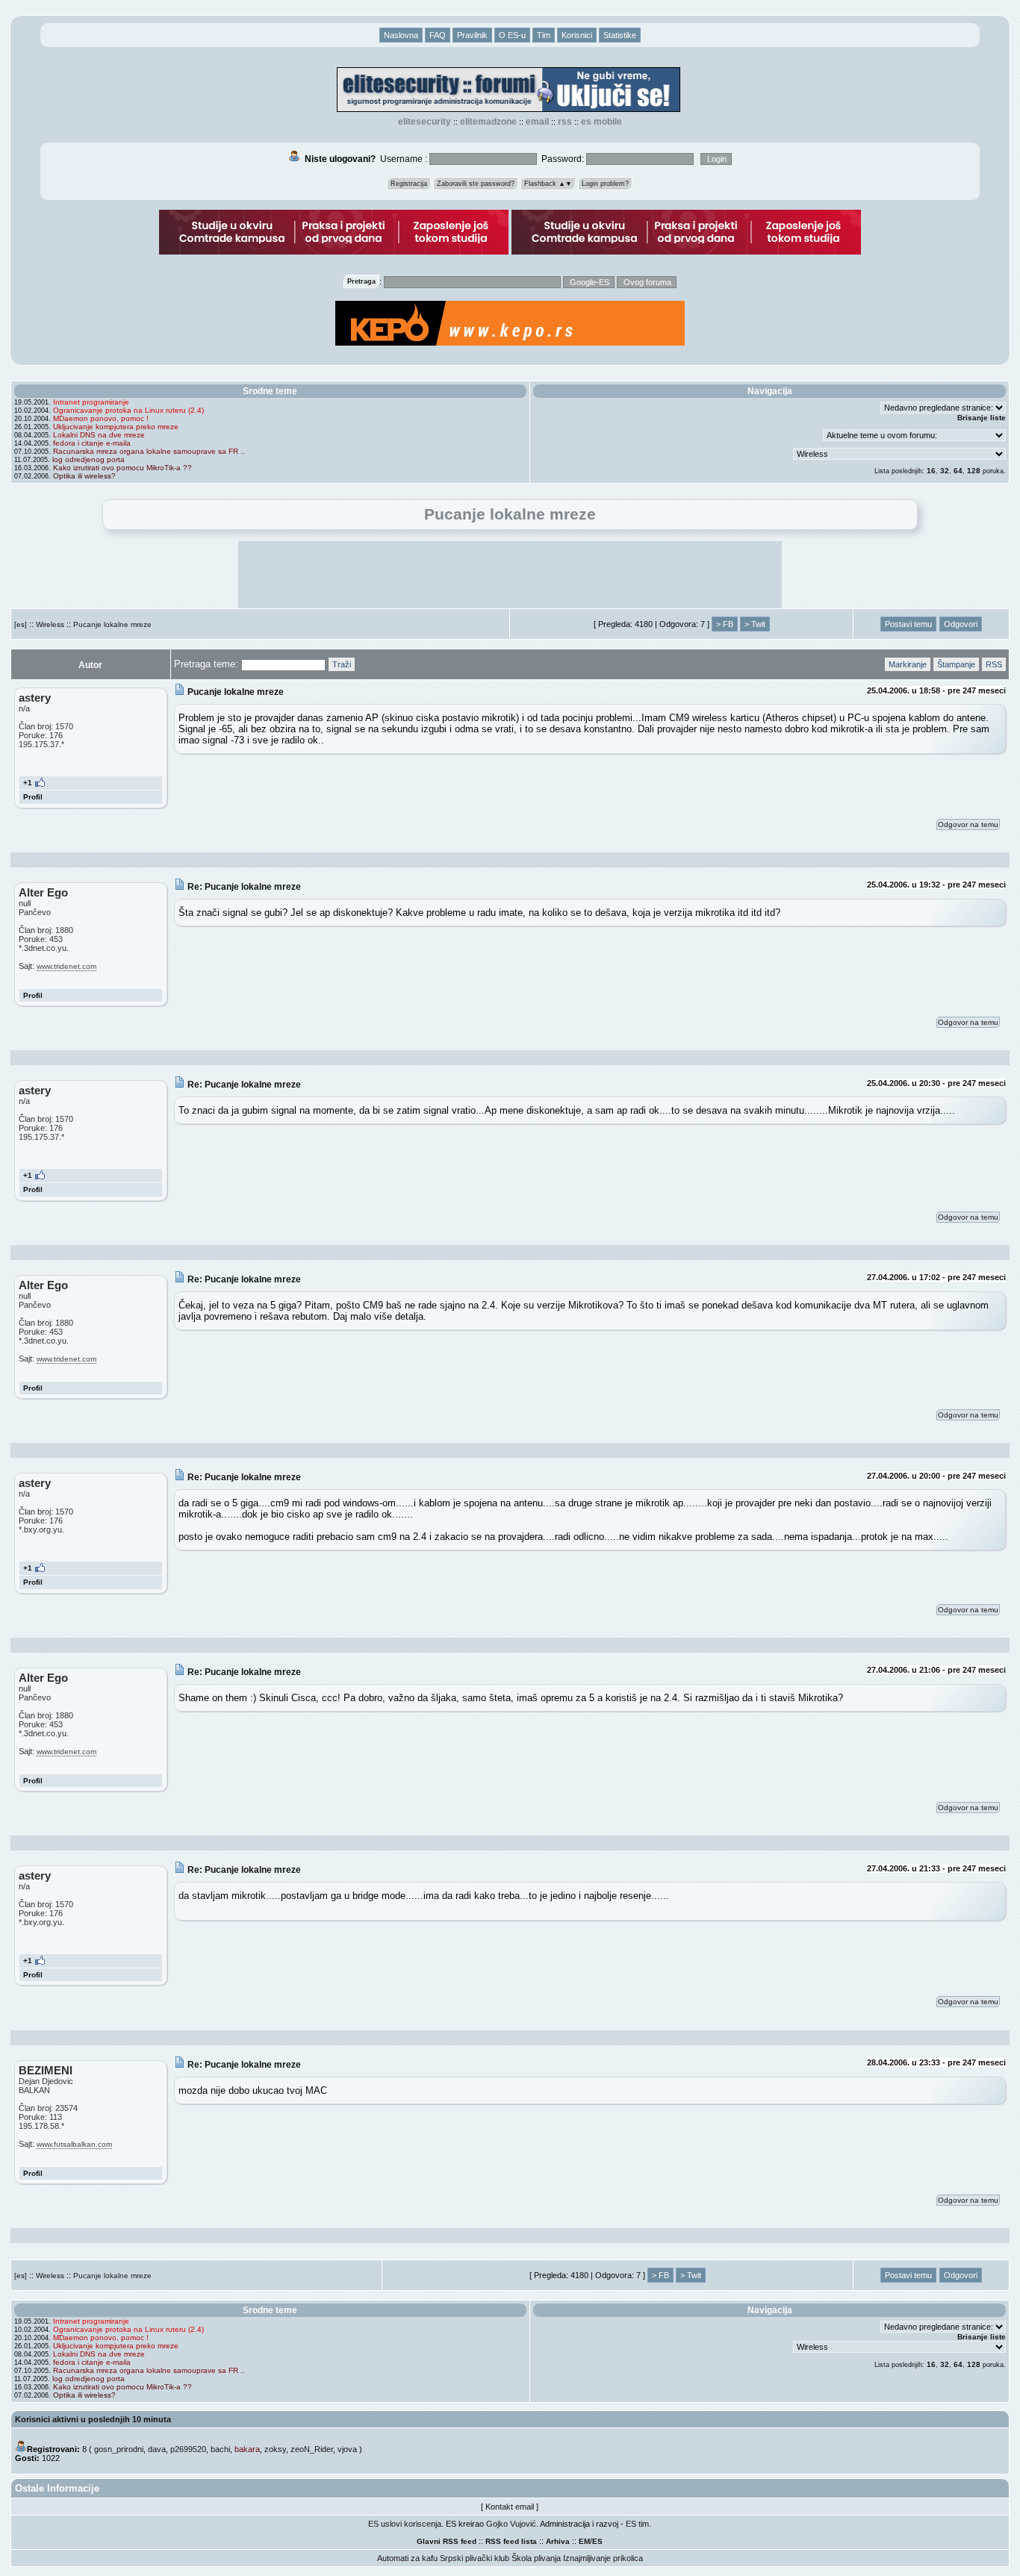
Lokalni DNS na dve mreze (99, 435)
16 (931, 471)
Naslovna (401, 35)
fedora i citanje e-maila (92, 443)
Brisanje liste (982, 418)
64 (958, 471)
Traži (342, 664)
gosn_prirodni (119, 2449)
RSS (565, 122)
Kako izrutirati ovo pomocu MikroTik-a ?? (122, 468)
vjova (347, 2449)
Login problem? (605, 184)
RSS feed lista (511, 2541)
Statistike (620, 35)
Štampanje (956, 664)
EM (584, 2541)
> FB (725, 624)
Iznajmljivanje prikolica (603, 2558)
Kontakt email (510, 2507)
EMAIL (537, 122)
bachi (220, 2449)
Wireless (50, 624)
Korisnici (577, 35)
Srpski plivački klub (475, 2558)
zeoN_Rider (312, 2449)
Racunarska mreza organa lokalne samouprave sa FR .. (149, 451)
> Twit (755, 624)
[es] (21, 624)
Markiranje (908, 664)
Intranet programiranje (91, 402)
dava (157, 2449)
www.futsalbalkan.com (74, 2144)
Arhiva (558, 2541)
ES (597, 2541)
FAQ (438, 35)
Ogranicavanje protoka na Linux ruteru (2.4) (128, 410)
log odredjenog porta (88, 459)
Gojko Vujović (511, 2524)
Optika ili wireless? (84, 476)
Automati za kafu (407, 2558)
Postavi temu (908, 624)
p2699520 (188, 2449)
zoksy (275, 2449)
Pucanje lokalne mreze (112, 624)
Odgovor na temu (968, 824)
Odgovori (961, 624)
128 (974, 471)
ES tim (637, 2524)
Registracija (409, 184)
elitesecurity (425, 122)
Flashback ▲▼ (548, 184)
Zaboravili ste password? (476, 184)
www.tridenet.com (66, 966)
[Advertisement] (510, 575)
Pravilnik (472, 35)
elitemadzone (488, 122)
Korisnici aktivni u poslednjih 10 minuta (93, 2419)
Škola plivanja (536, 2558)
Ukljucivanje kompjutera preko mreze (116, 427)
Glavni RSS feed (447, 2541)
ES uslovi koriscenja (405, 2524)
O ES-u (512, 35)
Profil (33, 797)
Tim (544, 35)
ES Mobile (601, 122)
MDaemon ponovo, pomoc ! (101, 418)
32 (945, 471)
